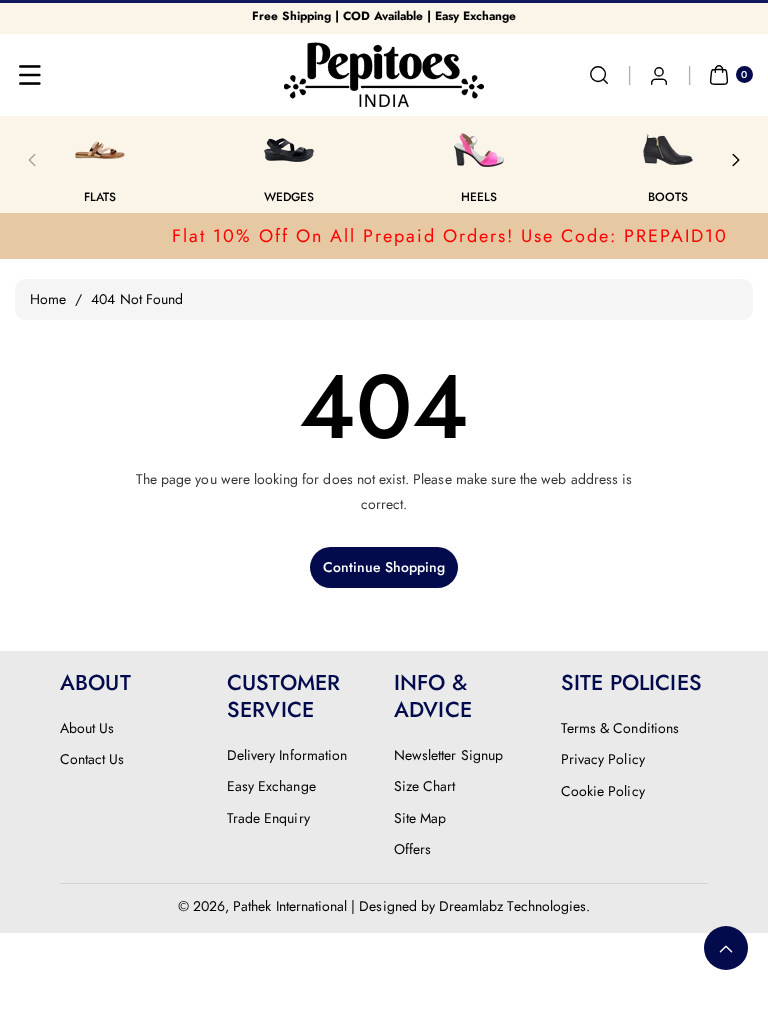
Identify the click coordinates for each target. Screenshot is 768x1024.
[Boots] (668, 150)
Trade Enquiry (268, 818)
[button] (30, 75)
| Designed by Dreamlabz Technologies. (470, 906)
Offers (412, 849)
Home (48, 299)
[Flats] (100, 150)
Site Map (420, 818)
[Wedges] (289, 150)
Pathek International (290, 906)
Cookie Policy (603, 791)
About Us (87, 728)
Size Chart (425, 786)
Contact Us (92, 759)
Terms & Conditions (620, 728)
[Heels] (479, 150)
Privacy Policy (603, 759)
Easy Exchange (271, 786)
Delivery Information (287, 755)
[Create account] (659, 75)
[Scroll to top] (726, 948)
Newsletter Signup (448, 755)
